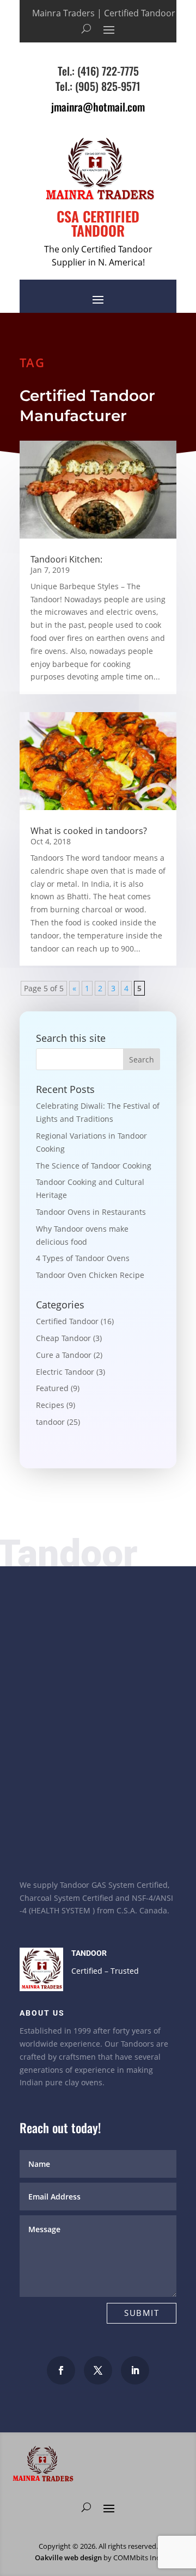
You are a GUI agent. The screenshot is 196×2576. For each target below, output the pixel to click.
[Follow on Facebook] (61, 2370)
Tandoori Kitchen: (66, 559)
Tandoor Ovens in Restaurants (91, 1212)
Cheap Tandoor (63, 1338)
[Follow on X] (98, 2370)
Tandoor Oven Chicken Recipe (90, 1275)
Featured (52, 1388)
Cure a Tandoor (64, 1355)
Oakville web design (68, 2558)
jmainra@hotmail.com (98, 107)
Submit (142, 2313)
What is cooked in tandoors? (89, 831)
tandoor (50, 1422)
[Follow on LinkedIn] (135, 2370)
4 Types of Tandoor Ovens (83, 1258)
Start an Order (71, 1844)
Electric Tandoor (65, 1372)
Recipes (50, 1405)
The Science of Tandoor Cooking (94, 1166)
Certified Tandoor (67, 1321)
